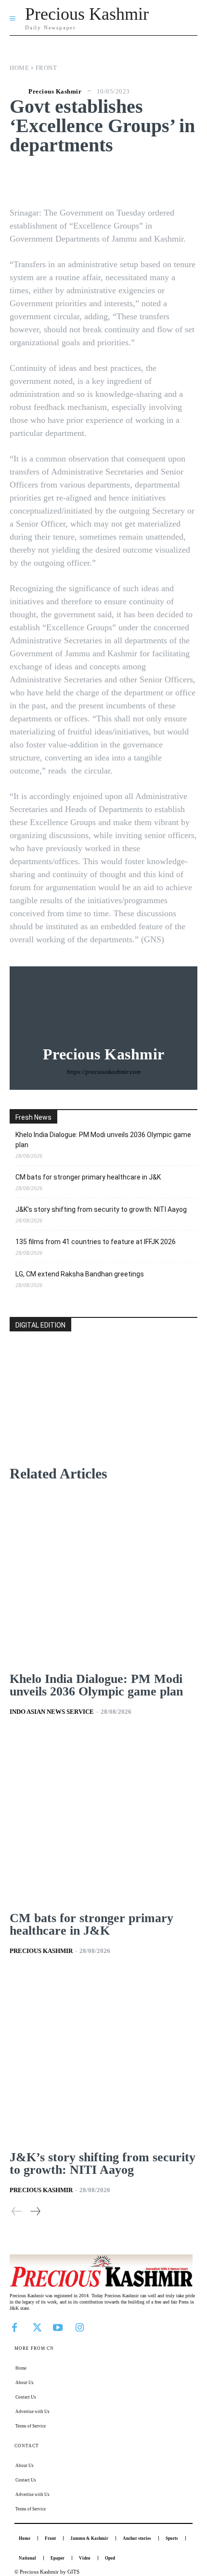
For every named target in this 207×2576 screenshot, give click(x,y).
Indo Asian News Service (52, 1712)
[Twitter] (36, 2327)
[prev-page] (17, 2211)
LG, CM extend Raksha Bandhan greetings (80, 1274)
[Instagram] (79, 2327)
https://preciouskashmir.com (104, 1072)
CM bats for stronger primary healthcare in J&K (88, 1177)
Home (19, 68)
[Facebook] (14, 2327)
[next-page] (35, 2211)
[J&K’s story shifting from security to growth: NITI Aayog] (103, 2057)
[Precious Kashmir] (18, 91)
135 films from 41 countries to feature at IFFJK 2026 (96, 1242)
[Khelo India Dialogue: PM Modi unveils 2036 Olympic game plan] (103, 1579)
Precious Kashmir (55, 91)
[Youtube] (58, 2327)
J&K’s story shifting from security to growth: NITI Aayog (101, 1209)
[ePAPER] (103, 1414)
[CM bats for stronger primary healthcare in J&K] (103, 1818)
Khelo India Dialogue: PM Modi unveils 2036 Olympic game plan (103, 1140)
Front (46, 68)
